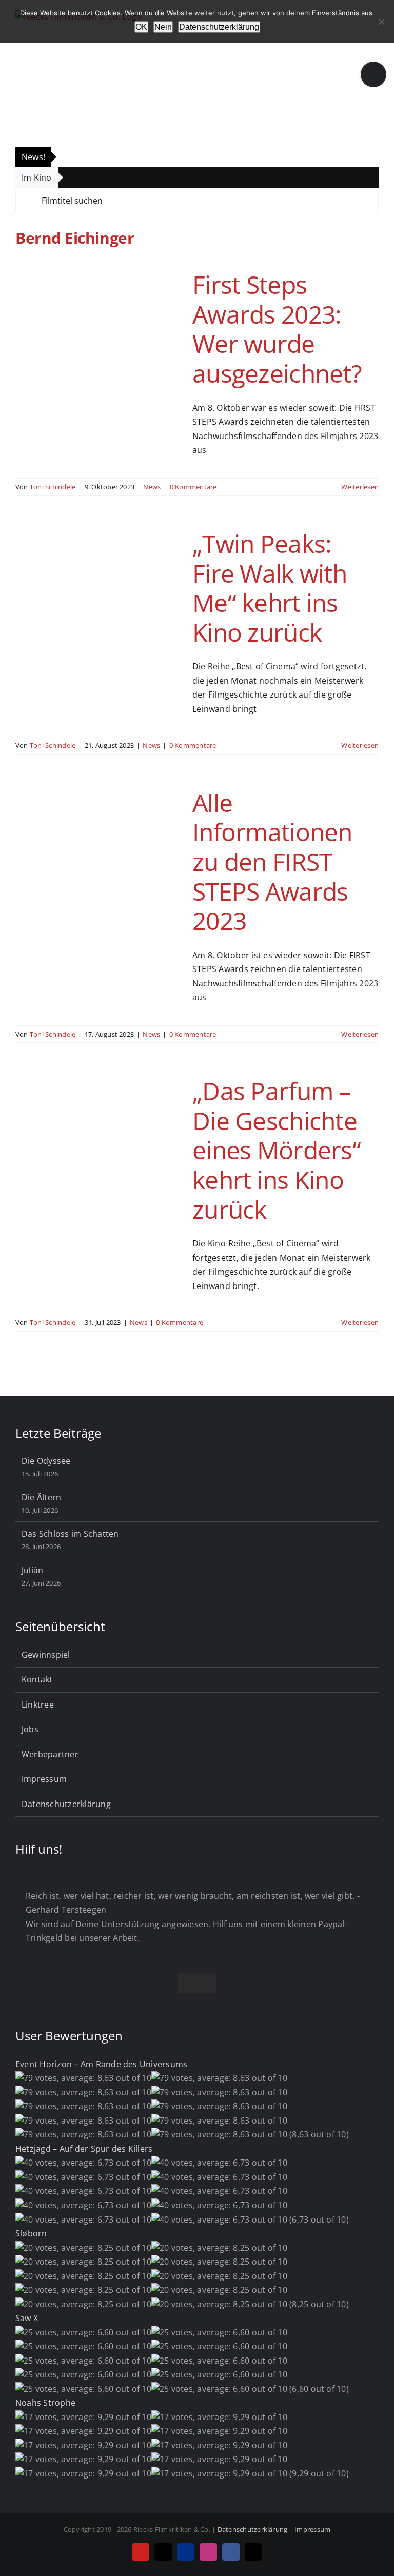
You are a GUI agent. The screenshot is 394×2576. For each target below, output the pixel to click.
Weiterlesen (360, 487)
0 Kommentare (193, 487)
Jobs (30, 1729)
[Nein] (381, 22)
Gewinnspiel (46, 1655)
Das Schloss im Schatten (70, 1534)
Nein (163, 27)
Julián (32, 1570)
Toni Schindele (53, 487)
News (152, 487)
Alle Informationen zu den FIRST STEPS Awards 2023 (272, 861)
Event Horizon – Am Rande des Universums (101, 2064)
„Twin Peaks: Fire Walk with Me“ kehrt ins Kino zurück (270, 588)
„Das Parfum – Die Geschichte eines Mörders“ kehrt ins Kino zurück (277, 1150)
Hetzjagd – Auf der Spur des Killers (84, 2149)
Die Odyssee (46, 1461)
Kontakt (37, 1679)
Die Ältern (41, 1497)
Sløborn (31, 2233)
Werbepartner (50, 1754)
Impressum (44, 1779)
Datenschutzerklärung (66, 1804)
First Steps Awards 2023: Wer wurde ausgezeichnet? (277, 329)
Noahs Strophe (45, 2403)
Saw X (27, 2318)
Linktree (38, 1705)
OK (141, 27)
